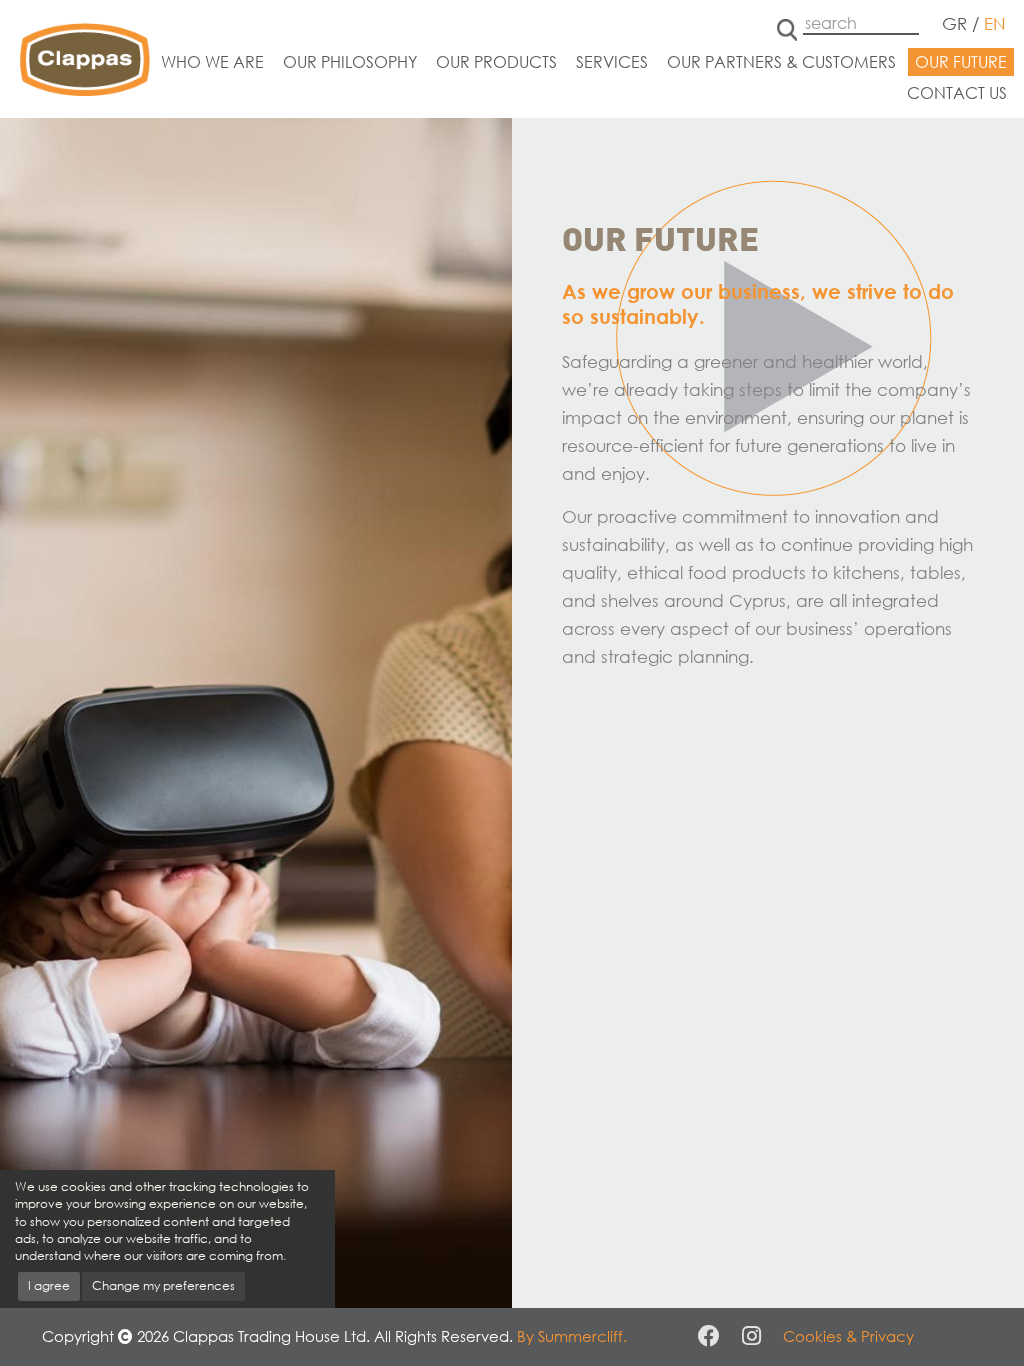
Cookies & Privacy (848, 1336)
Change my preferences (163, 1285)
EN (995, 23)
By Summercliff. (572, 1336)
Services (612, 61)
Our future (961, 61)
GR (954, 23)
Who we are (212, 61)
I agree (49, 1285)
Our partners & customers (781, 61)
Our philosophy (350, 61)
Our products (496, 61)
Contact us (957, 92)
